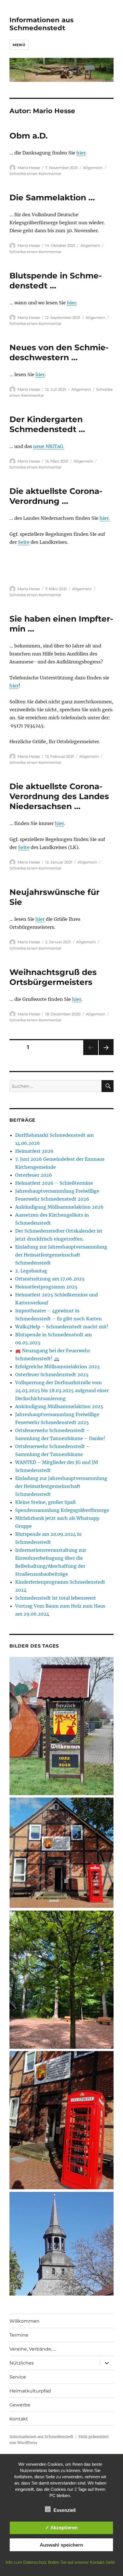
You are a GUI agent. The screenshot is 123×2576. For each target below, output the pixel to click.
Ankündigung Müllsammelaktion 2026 (59, 1207)
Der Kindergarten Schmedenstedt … (47, 424)
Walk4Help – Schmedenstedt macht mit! (62, 1327)
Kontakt (19, 2419)
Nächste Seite (106, 1055)
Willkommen (24, 2321)
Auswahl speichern (61, 2545)
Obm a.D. (28, 136)
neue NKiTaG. (49, 446)
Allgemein (93, 168)
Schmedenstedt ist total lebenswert (56, 1598)
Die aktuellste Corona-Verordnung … (56, 496)
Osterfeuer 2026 (34, 1175)
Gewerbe (20, 2405)
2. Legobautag (31, 1271)
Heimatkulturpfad (30, 2391)
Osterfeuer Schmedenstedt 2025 (52, 1374)
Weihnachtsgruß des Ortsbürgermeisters (53, 977)
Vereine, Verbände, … (33, 2349)
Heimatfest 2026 (34, 1151)
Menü (19, 45)
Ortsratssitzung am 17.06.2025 (50, 1279)
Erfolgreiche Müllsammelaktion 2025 (57, 1367)
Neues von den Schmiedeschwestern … (59, 352)
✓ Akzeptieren (61, 2528)
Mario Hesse (29, 168)
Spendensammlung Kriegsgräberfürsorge (62, 1510)
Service (18, 2377)
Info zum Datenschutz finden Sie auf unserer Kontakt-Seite (60, 2562)
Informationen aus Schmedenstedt (41, 24)
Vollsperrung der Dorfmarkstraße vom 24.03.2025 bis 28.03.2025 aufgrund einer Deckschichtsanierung (62, 1390)
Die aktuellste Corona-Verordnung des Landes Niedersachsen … (59, 796)
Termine (19, 2335)
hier (81, 153)
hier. (105, 518)
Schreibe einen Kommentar (35, 174)
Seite (24, 542)
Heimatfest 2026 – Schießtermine (54, 1183)
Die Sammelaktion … (52, 197)
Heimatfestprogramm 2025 (46, 1287)
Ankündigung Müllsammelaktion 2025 (59, 1406)
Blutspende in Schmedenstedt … (56, 281)
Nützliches (22, 2363)
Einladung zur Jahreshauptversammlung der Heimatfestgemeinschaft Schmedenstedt (61, 1255)
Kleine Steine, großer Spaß (45, 1502)
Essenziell (65, 2510)
